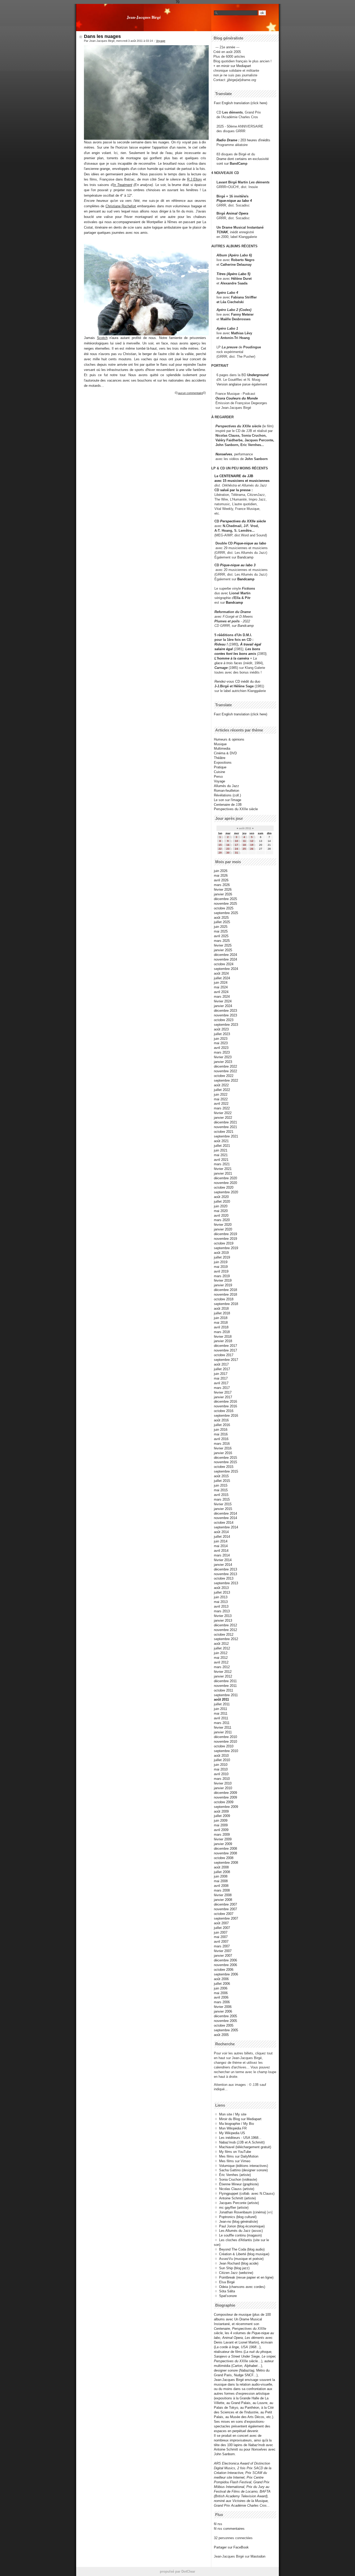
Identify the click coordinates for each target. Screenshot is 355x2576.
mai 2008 (221, 1881)
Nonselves (224, 454)
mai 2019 (221, 1267)
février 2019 (223, 1280)
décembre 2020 (225, 1178)
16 (228, 845)
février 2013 (223, 1616)
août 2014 (221, 1532)
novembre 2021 (225, 1127)
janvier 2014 (223, 1565)
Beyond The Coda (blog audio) (242, 2249)
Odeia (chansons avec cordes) (242, 2287)
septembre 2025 (226, 913)
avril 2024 (221, 992)
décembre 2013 (225, 1569)
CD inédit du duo (237, 681)
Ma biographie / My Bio (236, 2124)
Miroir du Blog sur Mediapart (240, 2119)
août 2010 (221, 1756)
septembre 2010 (226, 1751)
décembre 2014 (225, 1513)
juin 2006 (221, 1988)
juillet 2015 (222, 1481)
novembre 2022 (225, 1071)
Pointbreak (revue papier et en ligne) (246, 2277)
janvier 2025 (223, 950)
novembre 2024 (225, 959)
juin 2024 (221, 983)
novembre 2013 (225, 1574)
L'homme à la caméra (232, 658)
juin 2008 (221, 1876)
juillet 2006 (222, 1984)
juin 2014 (221, 1541)
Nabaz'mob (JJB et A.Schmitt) (242, 2142)
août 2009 (221, 1811)
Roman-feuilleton (226, 791)
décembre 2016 (225, 1402)
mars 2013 (222, 1611)
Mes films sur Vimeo (235, 2161)
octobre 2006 (224, 1970)
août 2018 (221, 1309)
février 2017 (223, 1392)
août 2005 (221, 2035)
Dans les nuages (102, 36)
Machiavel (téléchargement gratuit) (245, 2147)
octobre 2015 (224, 1467)
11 (244, 841)
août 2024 (221, 973)
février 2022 (223, 1113)
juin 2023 (221, 1039)
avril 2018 (221, 1327)
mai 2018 (221, 1323)
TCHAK (222, 232)
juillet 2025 (222, 922)
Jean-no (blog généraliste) (238, 2222)
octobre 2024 (224, 964)
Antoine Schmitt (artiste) (237, 2198)
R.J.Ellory (195, 179)
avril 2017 (221, 1383)
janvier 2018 (223, 1341)
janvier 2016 (223, 1453)
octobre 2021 (224, 1132)
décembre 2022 (225, 1066)
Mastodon (258, 2556)
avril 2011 (221, 1718)
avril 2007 (221, 1942)
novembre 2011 (225, 1686)
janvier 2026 (223, 894)
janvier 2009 (223, 1844)
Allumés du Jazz (226, 786)
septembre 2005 (226, 2030)
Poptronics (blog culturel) (238, 2217)
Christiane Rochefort (121, 206)
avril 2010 (221, 1774)
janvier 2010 (223, 1788)
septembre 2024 (226, 969)
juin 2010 (221, 1765)
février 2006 (223, 2007)
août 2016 (221, 1420)
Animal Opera (237, 213)
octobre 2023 (224, 1020)
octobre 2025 (224, 908)
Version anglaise (229, 384)
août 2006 (221, 1979)
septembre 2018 (226, 1304)
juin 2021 (221, 1150)
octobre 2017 (224, 1355)
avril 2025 (221, 936)
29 (220, 853)
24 (236, 849)
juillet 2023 (222, 1034)
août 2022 (221, 1085)
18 (244, 845)
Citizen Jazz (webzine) (236, 2273)
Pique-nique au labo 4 (234, 201)
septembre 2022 (226, 1080)
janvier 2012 (223, 1676)
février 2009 (223, 1839)
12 (252, 841)
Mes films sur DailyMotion (239, 2156)
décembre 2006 (225, 1960)
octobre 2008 (224, 1858)
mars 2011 (222, 1723)
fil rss (218, 2524)
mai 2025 (221, 931)
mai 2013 (221, 1602)
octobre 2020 (224, 1187)
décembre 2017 (225, 1346)
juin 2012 (221, 1653)
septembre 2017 (226, 1360)
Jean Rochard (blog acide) (239, 2263)
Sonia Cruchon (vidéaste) (238, 2179)
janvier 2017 (223, 1397)
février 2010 (223, 1783)
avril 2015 (221, 1495)
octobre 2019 (224, 1243)
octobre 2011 (223, 1690)
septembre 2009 (226, 1807)
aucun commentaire (190, 393)
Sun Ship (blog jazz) (234, 2268)
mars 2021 (222, 1164)
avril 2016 (221, 1439)
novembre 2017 (225, 1350)
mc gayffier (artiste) (234, 2208)
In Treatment (123, 185)
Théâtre (220, 758)
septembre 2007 (226, 1918)
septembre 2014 (226, 1527)
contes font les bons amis (235, 654)
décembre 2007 (225, 1904)
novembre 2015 (225, 1462)
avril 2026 (221, 880)
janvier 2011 (223, 1732)
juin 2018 (221, 1318)
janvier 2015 (223, 1509)
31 (236, 853)
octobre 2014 (224, 1523)
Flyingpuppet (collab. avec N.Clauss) (247, 2194)
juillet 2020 (222, 1202)
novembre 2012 (225, 1630)
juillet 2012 (222, 1648)
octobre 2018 (224, 1299)
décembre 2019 (225, 1234)
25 (244, 849)
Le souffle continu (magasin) (240, 2235)
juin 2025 (221, 927)
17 (236, 845)
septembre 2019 (226, 1248)
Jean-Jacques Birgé (144, 17)
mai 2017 (221, 1378)
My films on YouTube (235, 2152)
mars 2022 (222, 1108)
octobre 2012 (224, 1635)
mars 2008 (222, 1890)
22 (220, 849)
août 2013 (221, 1588)
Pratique (220, 767)
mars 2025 (222, 941)
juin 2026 (221, 871)
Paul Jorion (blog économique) (242, 2226)
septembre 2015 (226, 1471)
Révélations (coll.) (227, 795)
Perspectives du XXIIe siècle (243, 521)
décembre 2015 (225, 1458)
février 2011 (223, 1728)
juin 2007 (221, 1932)
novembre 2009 (225, 1797)
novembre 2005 (225, 2021)
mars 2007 (222, 1946)
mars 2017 (222, 1388)
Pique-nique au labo (250, 543)
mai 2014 (221, 1546)
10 (236, 841)
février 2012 (223, 1672)
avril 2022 (221, 1104)
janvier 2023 (223, 1062)
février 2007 (223, 1951)
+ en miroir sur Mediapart (232, 66)
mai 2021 (221, 1155)
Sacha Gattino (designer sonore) (243, 2170)
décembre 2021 (225, 1122)
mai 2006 (221, 1993)
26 (252, 849)
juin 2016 (221, 1430)
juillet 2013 (222, 1592)
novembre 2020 (225, 1183)
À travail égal (251, 644)
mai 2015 (221, 1490)
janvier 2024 (223, 1006)
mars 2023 (222, 1052)
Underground (258, 375)
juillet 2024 (222, 978)
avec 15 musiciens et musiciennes (242, 481)
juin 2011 (221, 1709)
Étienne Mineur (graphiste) (239, 2184)
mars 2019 (222, 1276)
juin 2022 (221, 1094)
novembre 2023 (225, 1015)
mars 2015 (222, 1499)
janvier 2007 (223, 1956)
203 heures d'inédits (255, 140)
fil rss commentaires (229, 2529)
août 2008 (221, 1867)
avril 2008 (221, 1886)
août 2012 (221, 1644)
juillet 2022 (222, 1090)
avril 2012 (221, 1662)
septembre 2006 (226, 1974)
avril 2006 (221, 1997)
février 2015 (223, 1504)
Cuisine (219, 772)
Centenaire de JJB (228, 805)
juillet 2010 (222, 1760)
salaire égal (224, 649)
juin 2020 (221, 1206)
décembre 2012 (225, 1625)
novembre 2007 (225, 1909)
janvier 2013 (223, 1620)
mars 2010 (222, 1779)
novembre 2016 (225, 1406)
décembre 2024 (225, 955)
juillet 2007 (222, 1928)
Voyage (161, 41)
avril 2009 (221, 1830)
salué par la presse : (236, 490)
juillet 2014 (222, 1537)
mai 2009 (221, 1825)
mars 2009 (222, 1835)
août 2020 (221, 1197)
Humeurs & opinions (229, 739)
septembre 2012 (226, 1639)
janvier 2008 (223, 1900)
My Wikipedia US (232, 2133)
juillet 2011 (222, 1704)
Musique (220, 744)
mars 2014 (222, 1555)
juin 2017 (221, 1374)
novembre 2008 (225, 1853)
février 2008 (223, 1895)
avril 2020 (221, 1216)
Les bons (253, 649)
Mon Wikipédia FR (233, 2128)
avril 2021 (221, 1160)
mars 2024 (222, 997)
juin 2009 (221, 1820)
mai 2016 (221, 1434)
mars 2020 (222, 1220)
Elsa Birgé (227, 2282)
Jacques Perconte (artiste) (239, 2203)
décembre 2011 (225, 1681)
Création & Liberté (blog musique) (244, 2254)
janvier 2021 (223, 1173)
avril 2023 (221, 1048)
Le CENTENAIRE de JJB (234, 476)
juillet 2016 (222, 1425)
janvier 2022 (223, 1118)
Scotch (102, 338)
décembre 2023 (225, 1011)
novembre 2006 (225, 1965)
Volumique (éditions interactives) (244, 2166)
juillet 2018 (222, 1313)
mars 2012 (222, 1667)
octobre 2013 (224, 1578)
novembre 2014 (225, 1518)
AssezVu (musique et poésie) (241, 2259)
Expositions (223, 763)
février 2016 (223, 1448)
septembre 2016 (226, 1416)
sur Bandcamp (243, 626)
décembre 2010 (225, 1737)
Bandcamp (245, 557)
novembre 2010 (225, 1742)
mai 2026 (221, 876)
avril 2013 (221, 1606)
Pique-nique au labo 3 (238, 565)
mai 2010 (221, 1769)
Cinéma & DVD (225, 753)
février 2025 (223, 945)
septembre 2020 (226, 1192)
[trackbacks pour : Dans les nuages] (205, 393)
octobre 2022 (224, 1076)
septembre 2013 (226, 1583)
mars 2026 (222, 885)
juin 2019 (221, 1262)
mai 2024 (221, 987)
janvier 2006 (223, 2011)
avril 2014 (221, 1551)
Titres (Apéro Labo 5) (233, 274)
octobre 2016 (224, 1411)
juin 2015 (221, 1485)
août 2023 (221, 1029)
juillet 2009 (222, 1816)
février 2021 (223, 1169)
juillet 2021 (222, 1146)
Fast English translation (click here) (241, 103)
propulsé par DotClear (177, 2571)
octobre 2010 (224, 1746)
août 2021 (221, 1141)
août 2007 (221, 1923)
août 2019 (221, 1253)
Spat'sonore (228, 2296)
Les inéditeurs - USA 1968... (240, 2138)
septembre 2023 (226, 1025)
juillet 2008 (222, 1872)
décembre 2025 (225, 899)
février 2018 (223, 1337)
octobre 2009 (224, 1802)
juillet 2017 (222, 1369)
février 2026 (223, 890)
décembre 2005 (225, 2016)
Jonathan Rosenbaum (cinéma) (242, 2212)
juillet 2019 (222, 1257)
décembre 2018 (225, 1290)
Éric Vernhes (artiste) (235, 2175)
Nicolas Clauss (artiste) (237, 2189)
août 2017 (221, 1364)
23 (228, 849)
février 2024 (223, 1001)
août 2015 (221, 1476)
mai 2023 (221, 1043)
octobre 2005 (224, 2025)
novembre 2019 (225, 1239)
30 (228, 853)
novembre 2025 (225, 904)
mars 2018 (222, 1332)
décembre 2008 (225, 1849)
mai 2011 (221, 1713)
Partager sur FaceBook (231, 2547)
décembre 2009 (225, 1793)
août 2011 (221, 1699)
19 (252, 845)
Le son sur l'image (228, 800)
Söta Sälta (227, 2291)
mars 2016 (222, 1444)
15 (220, 845)
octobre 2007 (224, 1914)
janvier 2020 (223, 1229)
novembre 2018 (225, 1294)
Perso (218, 777)
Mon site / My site (233, 2114)
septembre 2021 (226, 1136)
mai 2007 (221, 1937)
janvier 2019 (223, 1285)
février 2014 (223, 1560)
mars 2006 (222, 2002)
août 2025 (221, 918)
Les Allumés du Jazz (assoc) (241, 2231)
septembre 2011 (226, 1695)
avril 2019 (221, 1271)
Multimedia (222, 748)
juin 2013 (221, 1597)
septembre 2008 (226, 1863)
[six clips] (213, 445)
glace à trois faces (228, 663)
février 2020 (223, 1225)
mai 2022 (221, 1099)
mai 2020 (221, 1211)
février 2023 (223, 1057)
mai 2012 (221, 1658)
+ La (253, 658)
